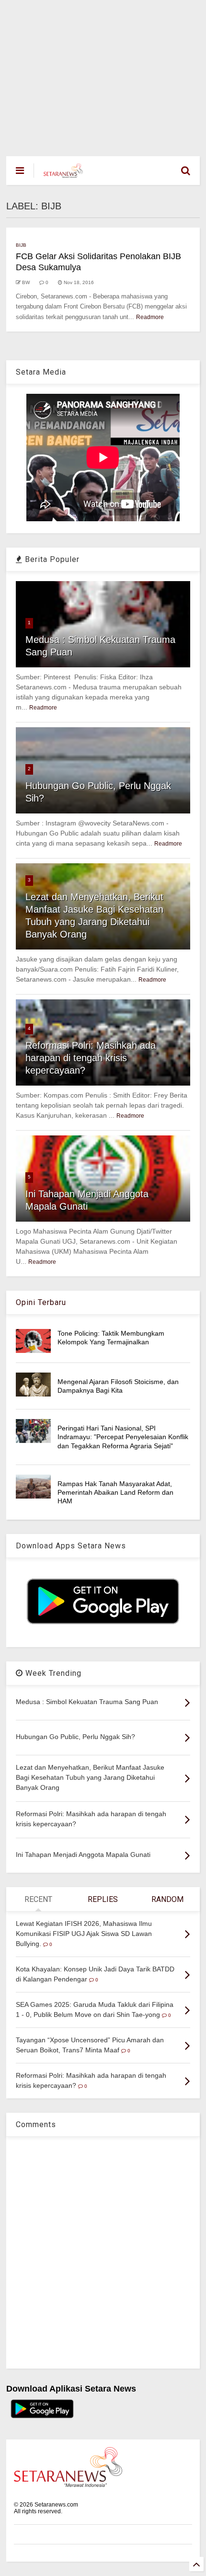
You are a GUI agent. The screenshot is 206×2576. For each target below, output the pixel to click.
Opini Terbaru (41, 1302)
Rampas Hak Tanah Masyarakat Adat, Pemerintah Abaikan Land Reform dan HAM (115, 1492)
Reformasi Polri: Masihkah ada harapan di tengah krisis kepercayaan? (91, 1058)
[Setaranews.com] (63, 173)
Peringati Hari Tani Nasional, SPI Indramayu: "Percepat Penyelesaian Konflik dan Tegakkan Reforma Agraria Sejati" (123, 1437)
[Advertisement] (103, 73)
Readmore (150, 317)
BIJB (21, 245)
